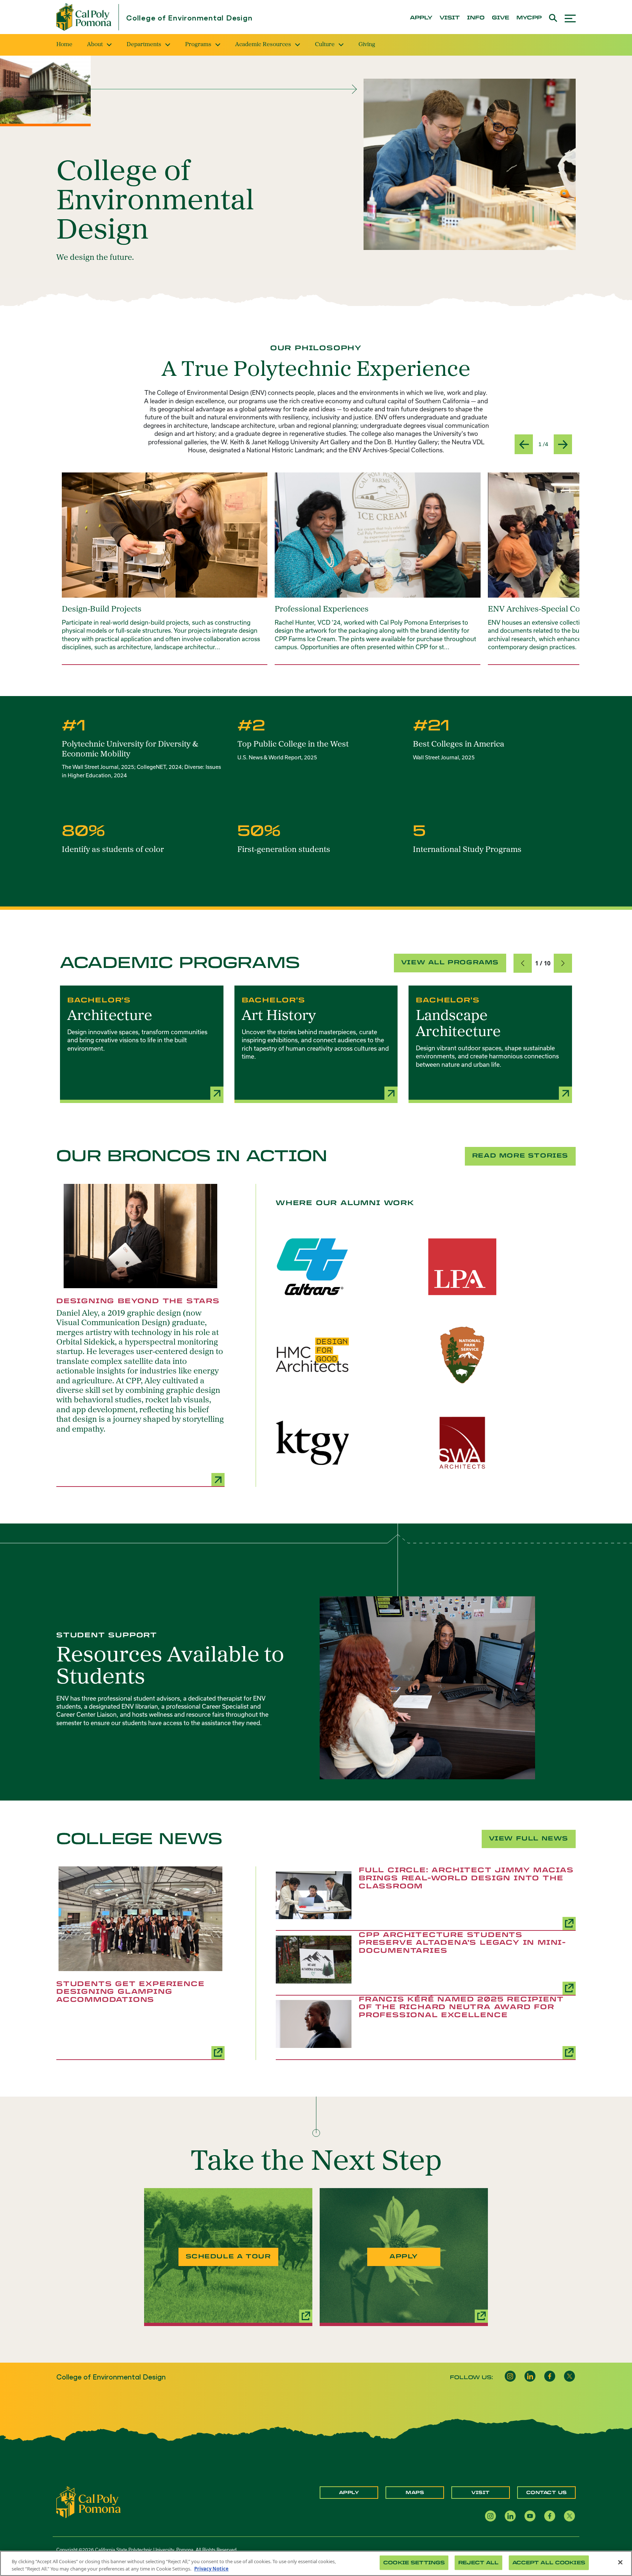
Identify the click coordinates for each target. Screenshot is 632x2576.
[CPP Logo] (89, 2502)
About (95, 45)
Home (64, 45)
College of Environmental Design (189, 18)
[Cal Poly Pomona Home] (84, 17)
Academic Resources (263, 45)
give (501, 18)
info (476, 18)
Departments (144, 45)
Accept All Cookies (549, 2563)
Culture (325, 45)
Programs (198, 45)
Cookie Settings (414, 2563)
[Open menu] (570, 17)
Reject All (478, 2563)
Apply (349, 2493)
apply (421, 18)
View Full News (529, 1838)
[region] (316, 2563)
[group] (165, 569)
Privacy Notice (211, 2568)
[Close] (620, 2562)
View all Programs (450, 962)
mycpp (529, 18)
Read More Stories (520, 1156)
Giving (367, 45)
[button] (523, 963)
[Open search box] (553, 17)
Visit (481, 2493)
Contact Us (547, 2493)
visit (450, 18)
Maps (415, 2493)
